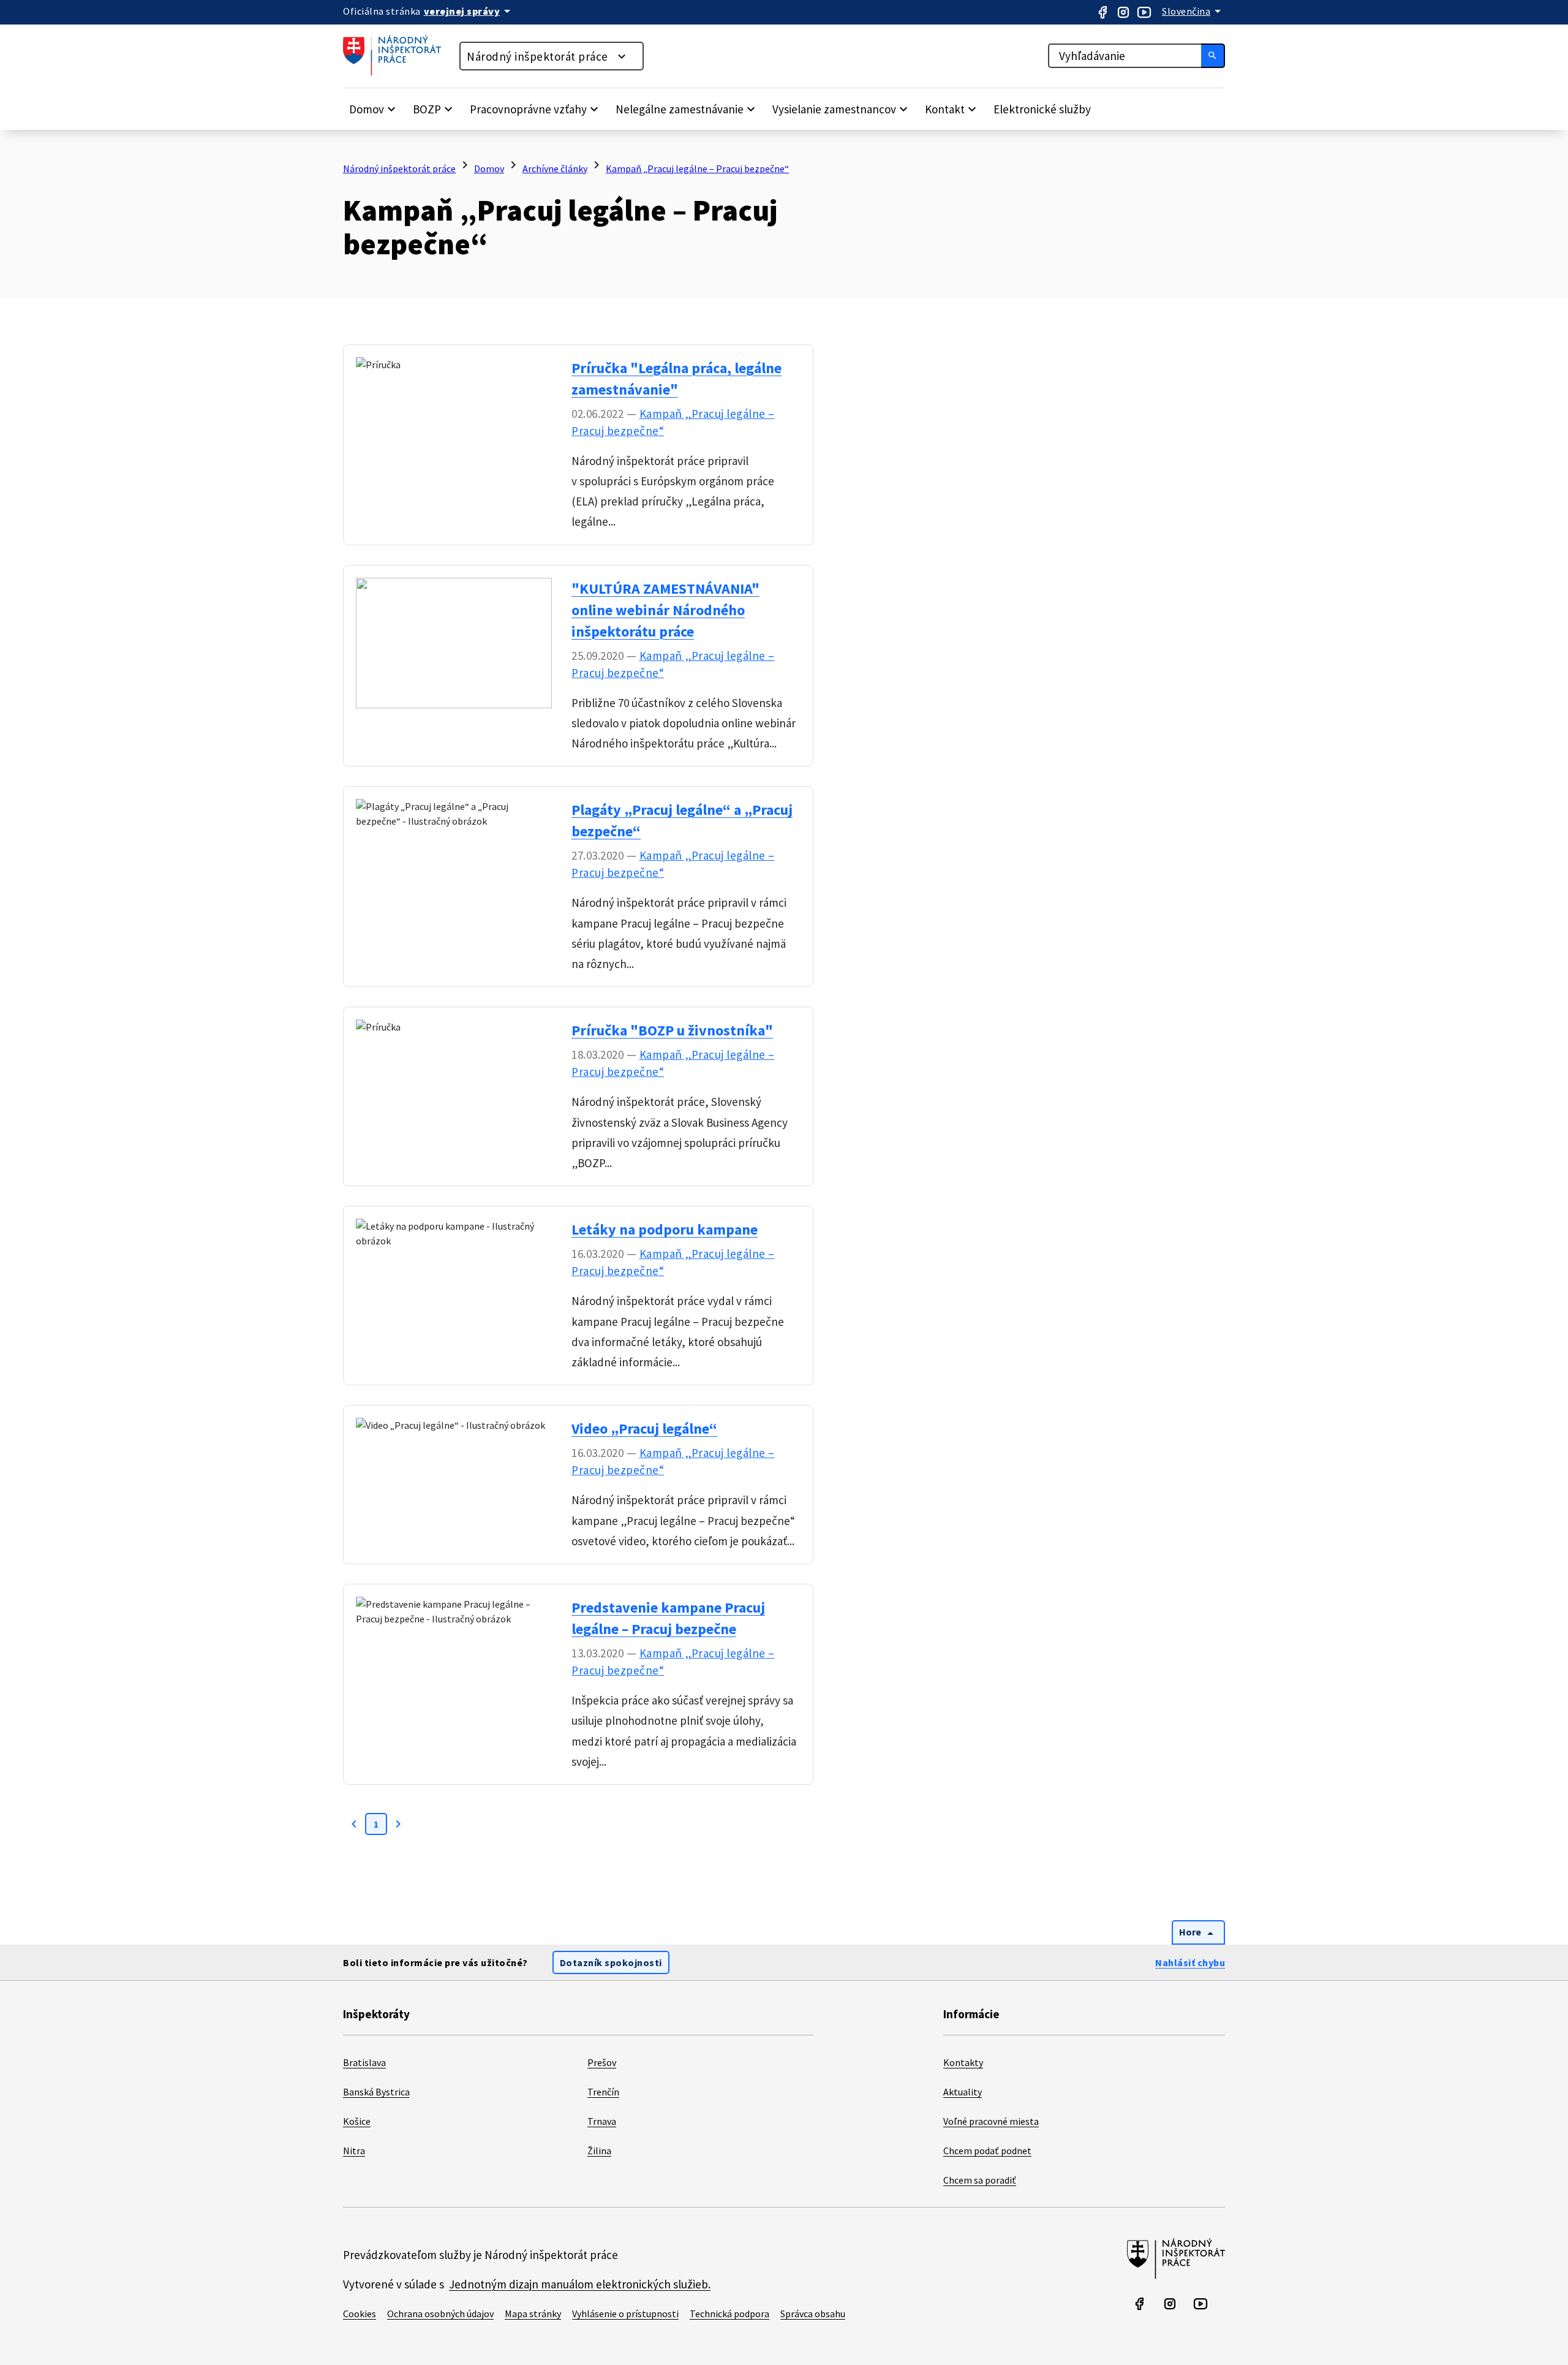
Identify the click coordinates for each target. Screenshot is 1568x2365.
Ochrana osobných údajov (440, 2314)
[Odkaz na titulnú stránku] (398, 72)
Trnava (602, 2121)
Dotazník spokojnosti (611, 1962)
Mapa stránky (533, 2314)
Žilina (599, 2151)
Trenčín (603, 2092)
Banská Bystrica (376, 2092)
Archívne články (555, 168)
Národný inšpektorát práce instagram (1123, 12)
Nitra (354, 2151)
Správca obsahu (813, 2314)
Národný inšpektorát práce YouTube (1144, 12)
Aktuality (963, 2092)
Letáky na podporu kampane (665, 1229)
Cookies (360, 2314)
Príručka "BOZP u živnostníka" (672, 1030)
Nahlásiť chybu (1190, 1962)
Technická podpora (729, 2314)
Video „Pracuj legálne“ (644, 1428)
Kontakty (963, 2062)
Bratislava (364, 2062)
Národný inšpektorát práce (537, 56)
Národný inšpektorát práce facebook (1102, 12)
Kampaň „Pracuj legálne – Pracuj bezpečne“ (697, 168)
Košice (357, 2121)
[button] (374, 109)
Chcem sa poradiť (980, 2180)
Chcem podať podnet (987, 2151)
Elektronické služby (1042, 109)
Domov (489, 168)
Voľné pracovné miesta (991, 2121)
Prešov (602, 2062)
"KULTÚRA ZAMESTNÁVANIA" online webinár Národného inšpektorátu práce (665, 610)
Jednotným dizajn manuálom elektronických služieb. (580, 2284)
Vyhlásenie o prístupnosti (625, 2314)
